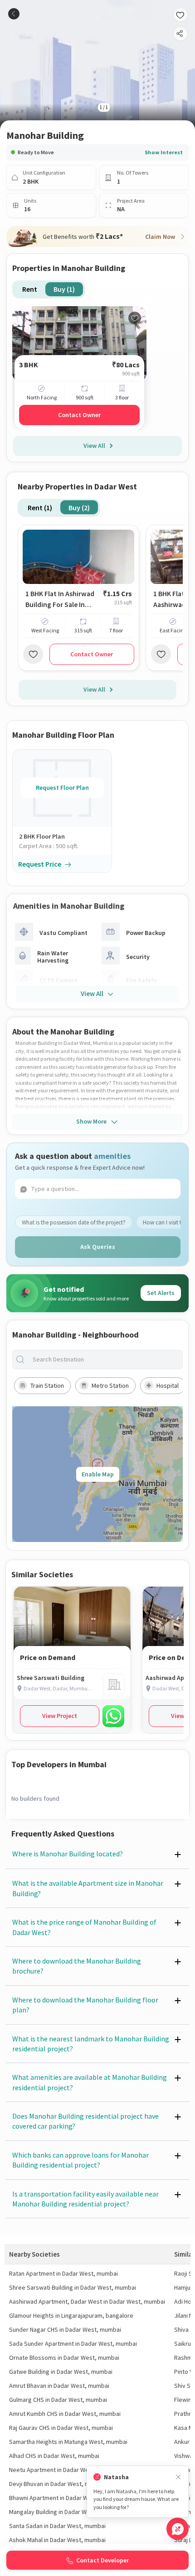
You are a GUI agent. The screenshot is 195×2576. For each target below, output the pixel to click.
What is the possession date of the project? (74, 1222)
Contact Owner (79, 415)
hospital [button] (168, 1385)
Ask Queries (98, 1247)
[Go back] (14, 14)
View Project (60, 1716)
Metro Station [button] (110, 1385)
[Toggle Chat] (178, 2529)
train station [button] (47, 1385)
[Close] (178, 2477)
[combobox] (105, 1359)
